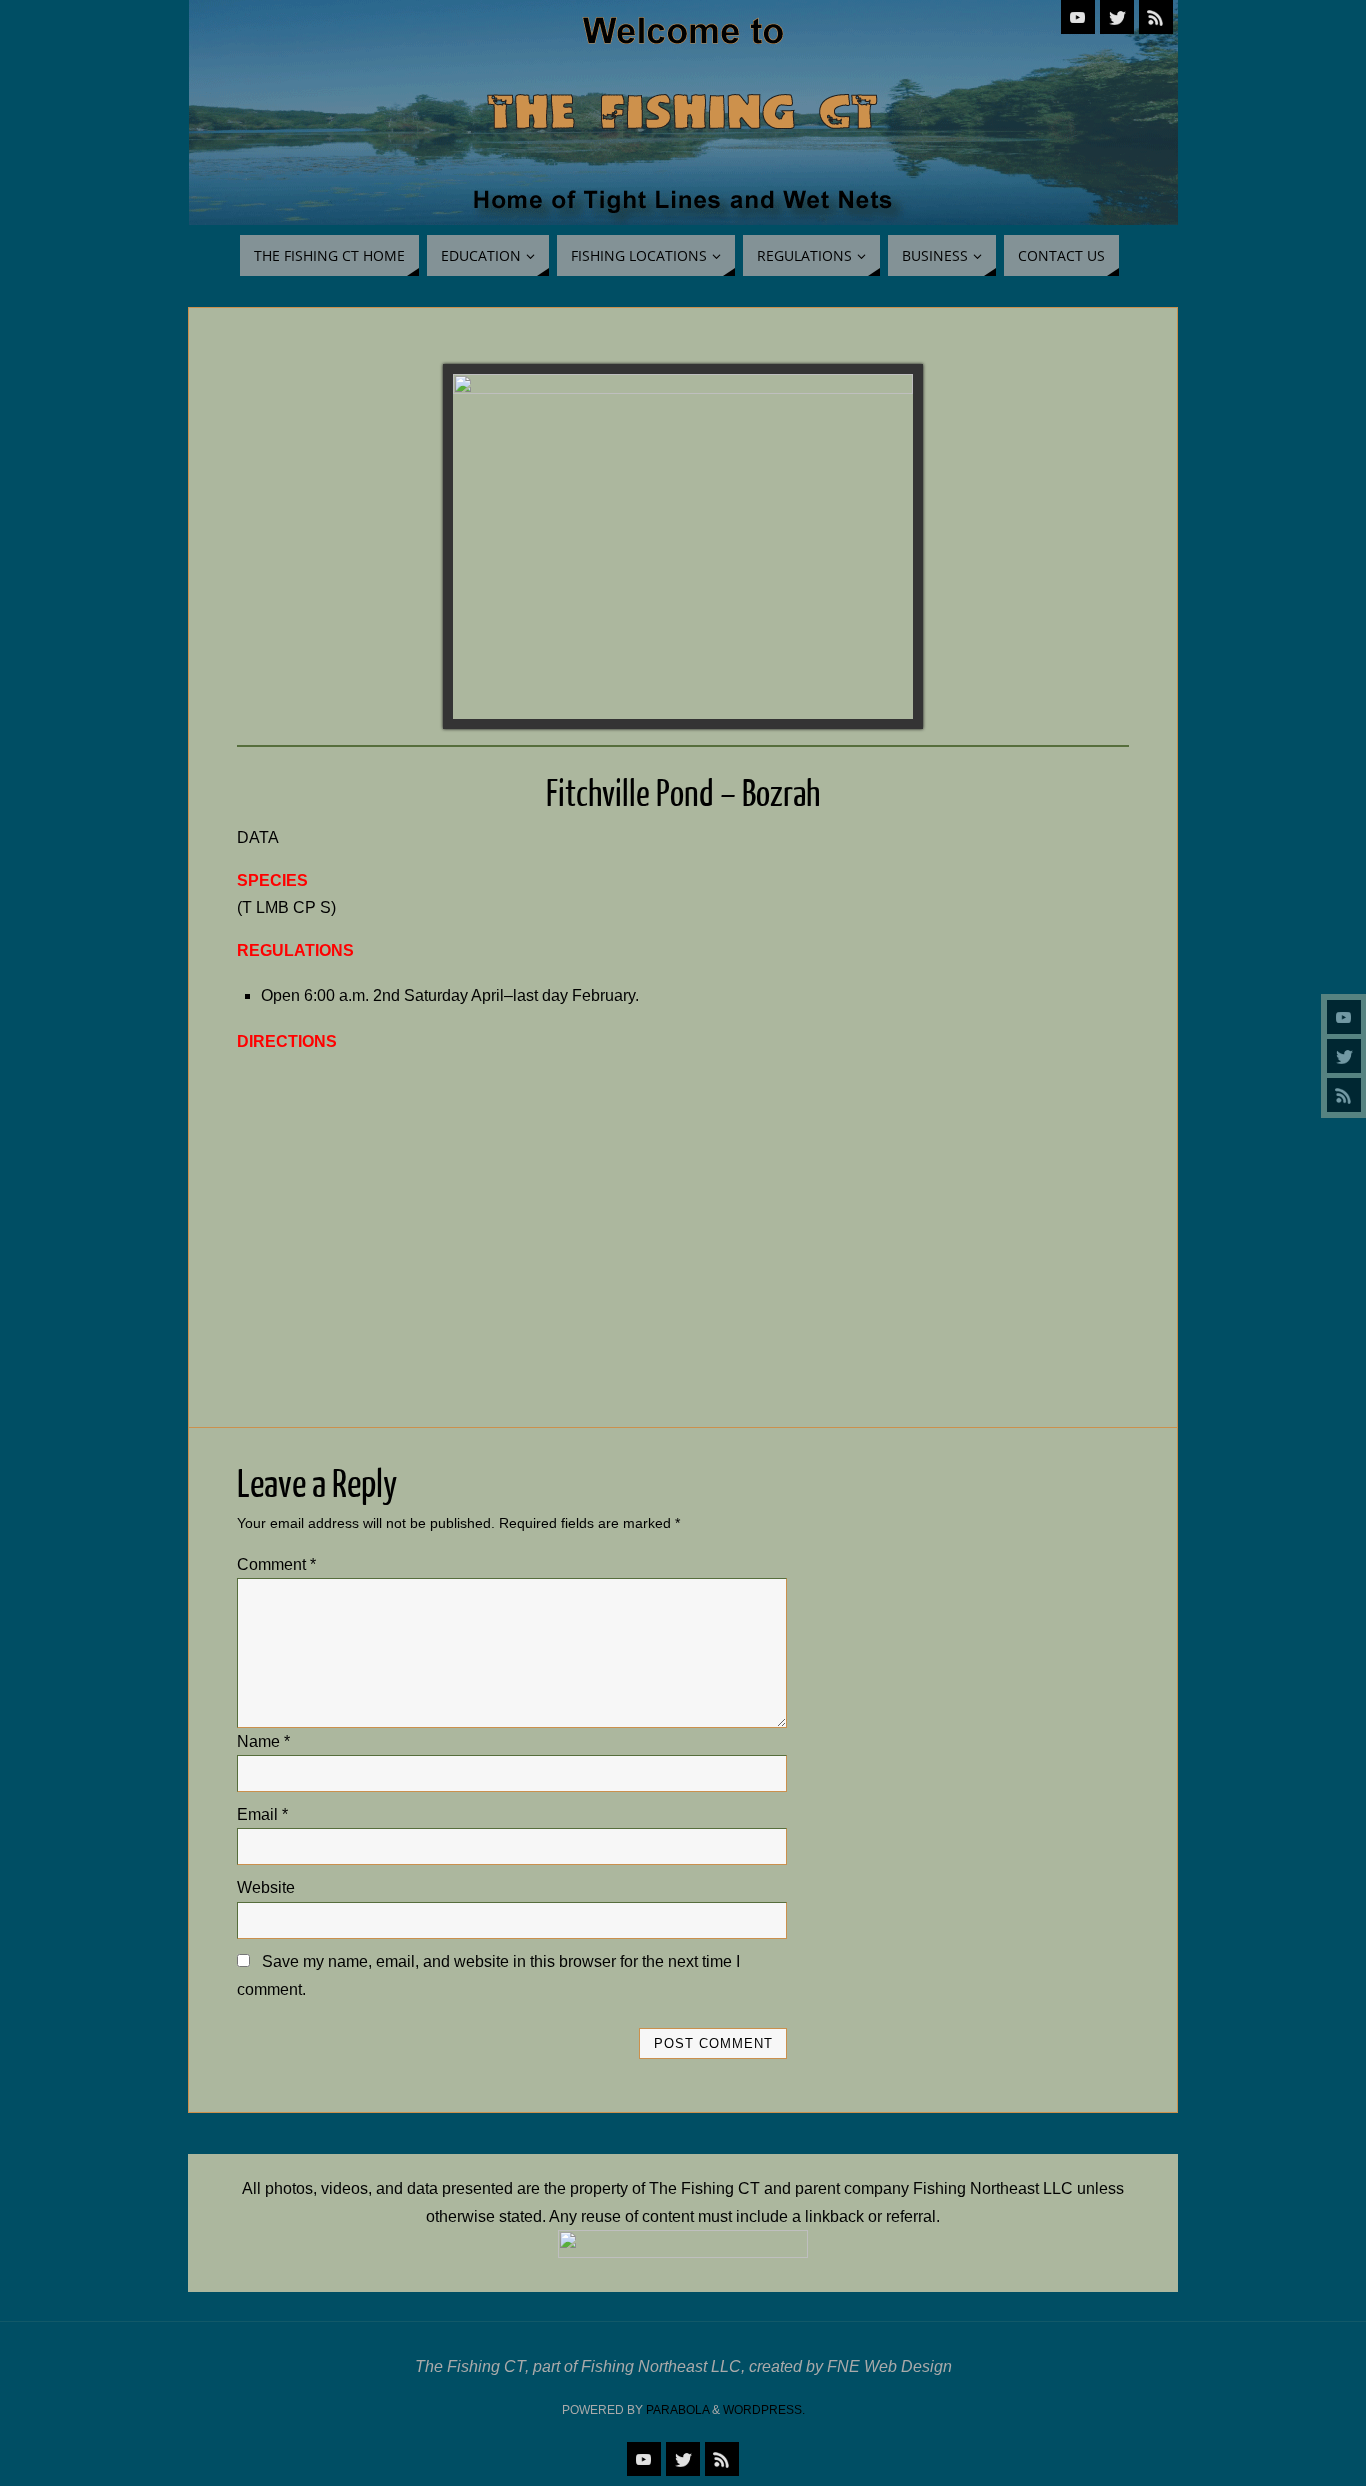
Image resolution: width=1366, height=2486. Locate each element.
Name (263, 1741)
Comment (276, 1564)
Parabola (677, 2410)
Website (266, 1887)
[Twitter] (1344, 1056)
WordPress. (764, 2410)
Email (262, 1814)
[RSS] (1344, 1095)
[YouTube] (1344, 1017)
